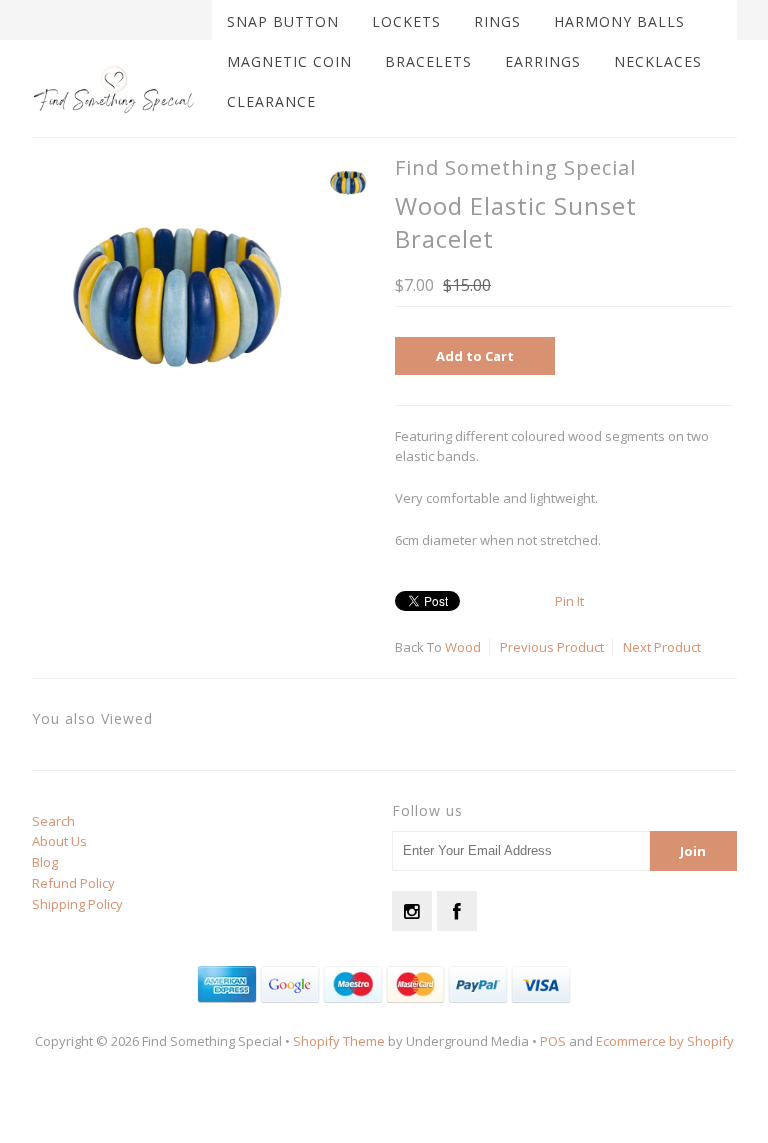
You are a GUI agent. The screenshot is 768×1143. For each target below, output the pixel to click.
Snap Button (283, 21)
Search (53, 821)
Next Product (662, 647)
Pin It (569, 601)
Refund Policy (73, 883)
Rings (497, 21)
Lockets (406, 21)
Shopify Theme (339, 1041)
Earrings (543, 61)
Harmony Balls (619, 21)
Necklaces (658, 61)
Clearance (271, 101)
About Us (59, 841)
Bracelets (428, 61)
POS (553, 1041)
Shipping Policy (77, 904)
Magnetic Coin (289, 61)
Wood (463, 647)
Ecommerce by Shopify (665, 1041)
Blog (45, 862)
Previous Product (552, 647)
